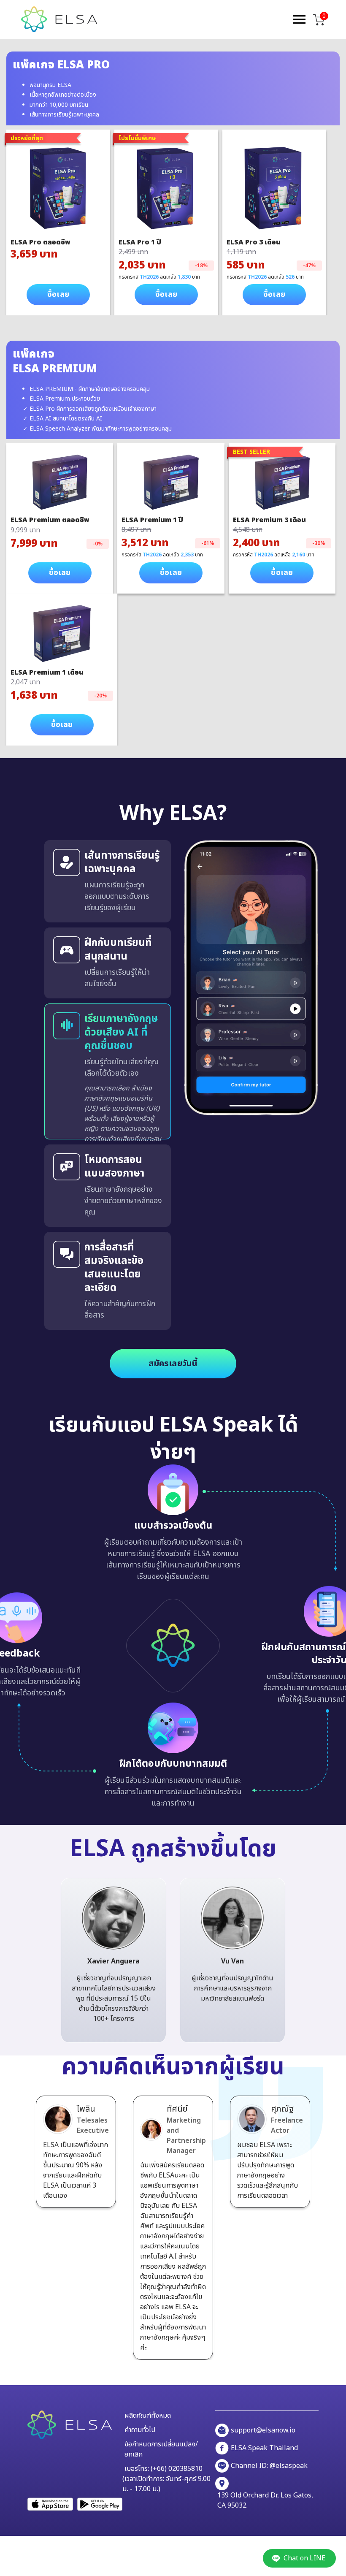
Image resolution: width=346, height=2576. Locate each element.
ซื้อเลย (58, 294)
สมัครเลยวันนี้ (173, 1364)
